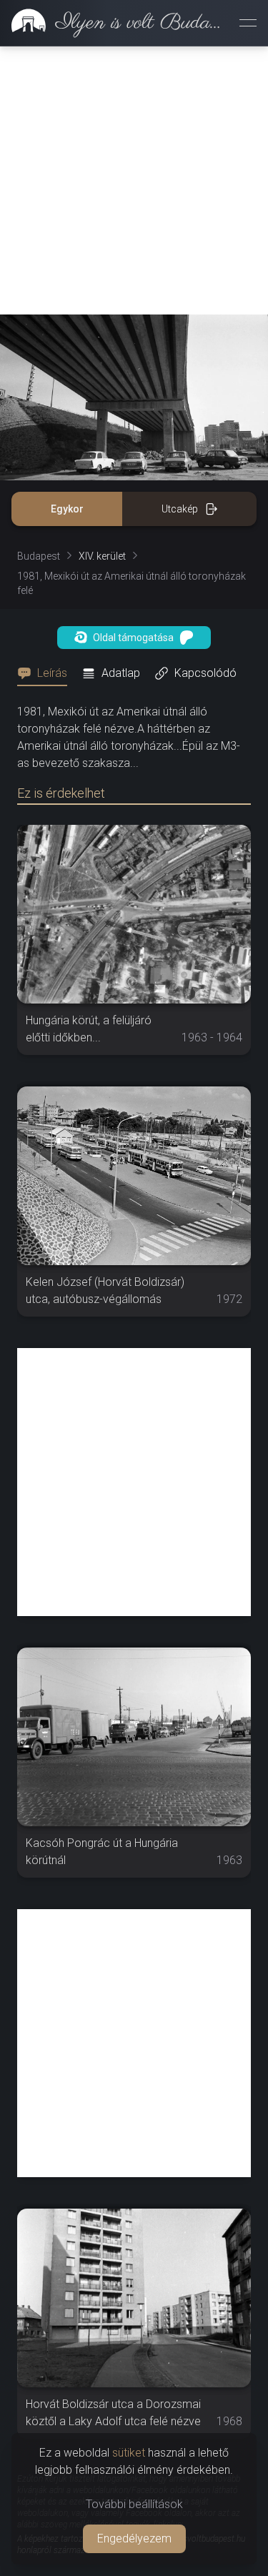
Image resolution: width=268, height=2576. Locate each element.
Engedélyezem (134, 2538)
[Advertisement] (134, 180)
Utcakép (180, 509)
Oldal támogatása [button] (133, 638)
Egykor (67, 509)
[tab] (46, 673)
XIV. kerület (102, 556)
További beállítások (134, 2504)
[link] (114, 23)
